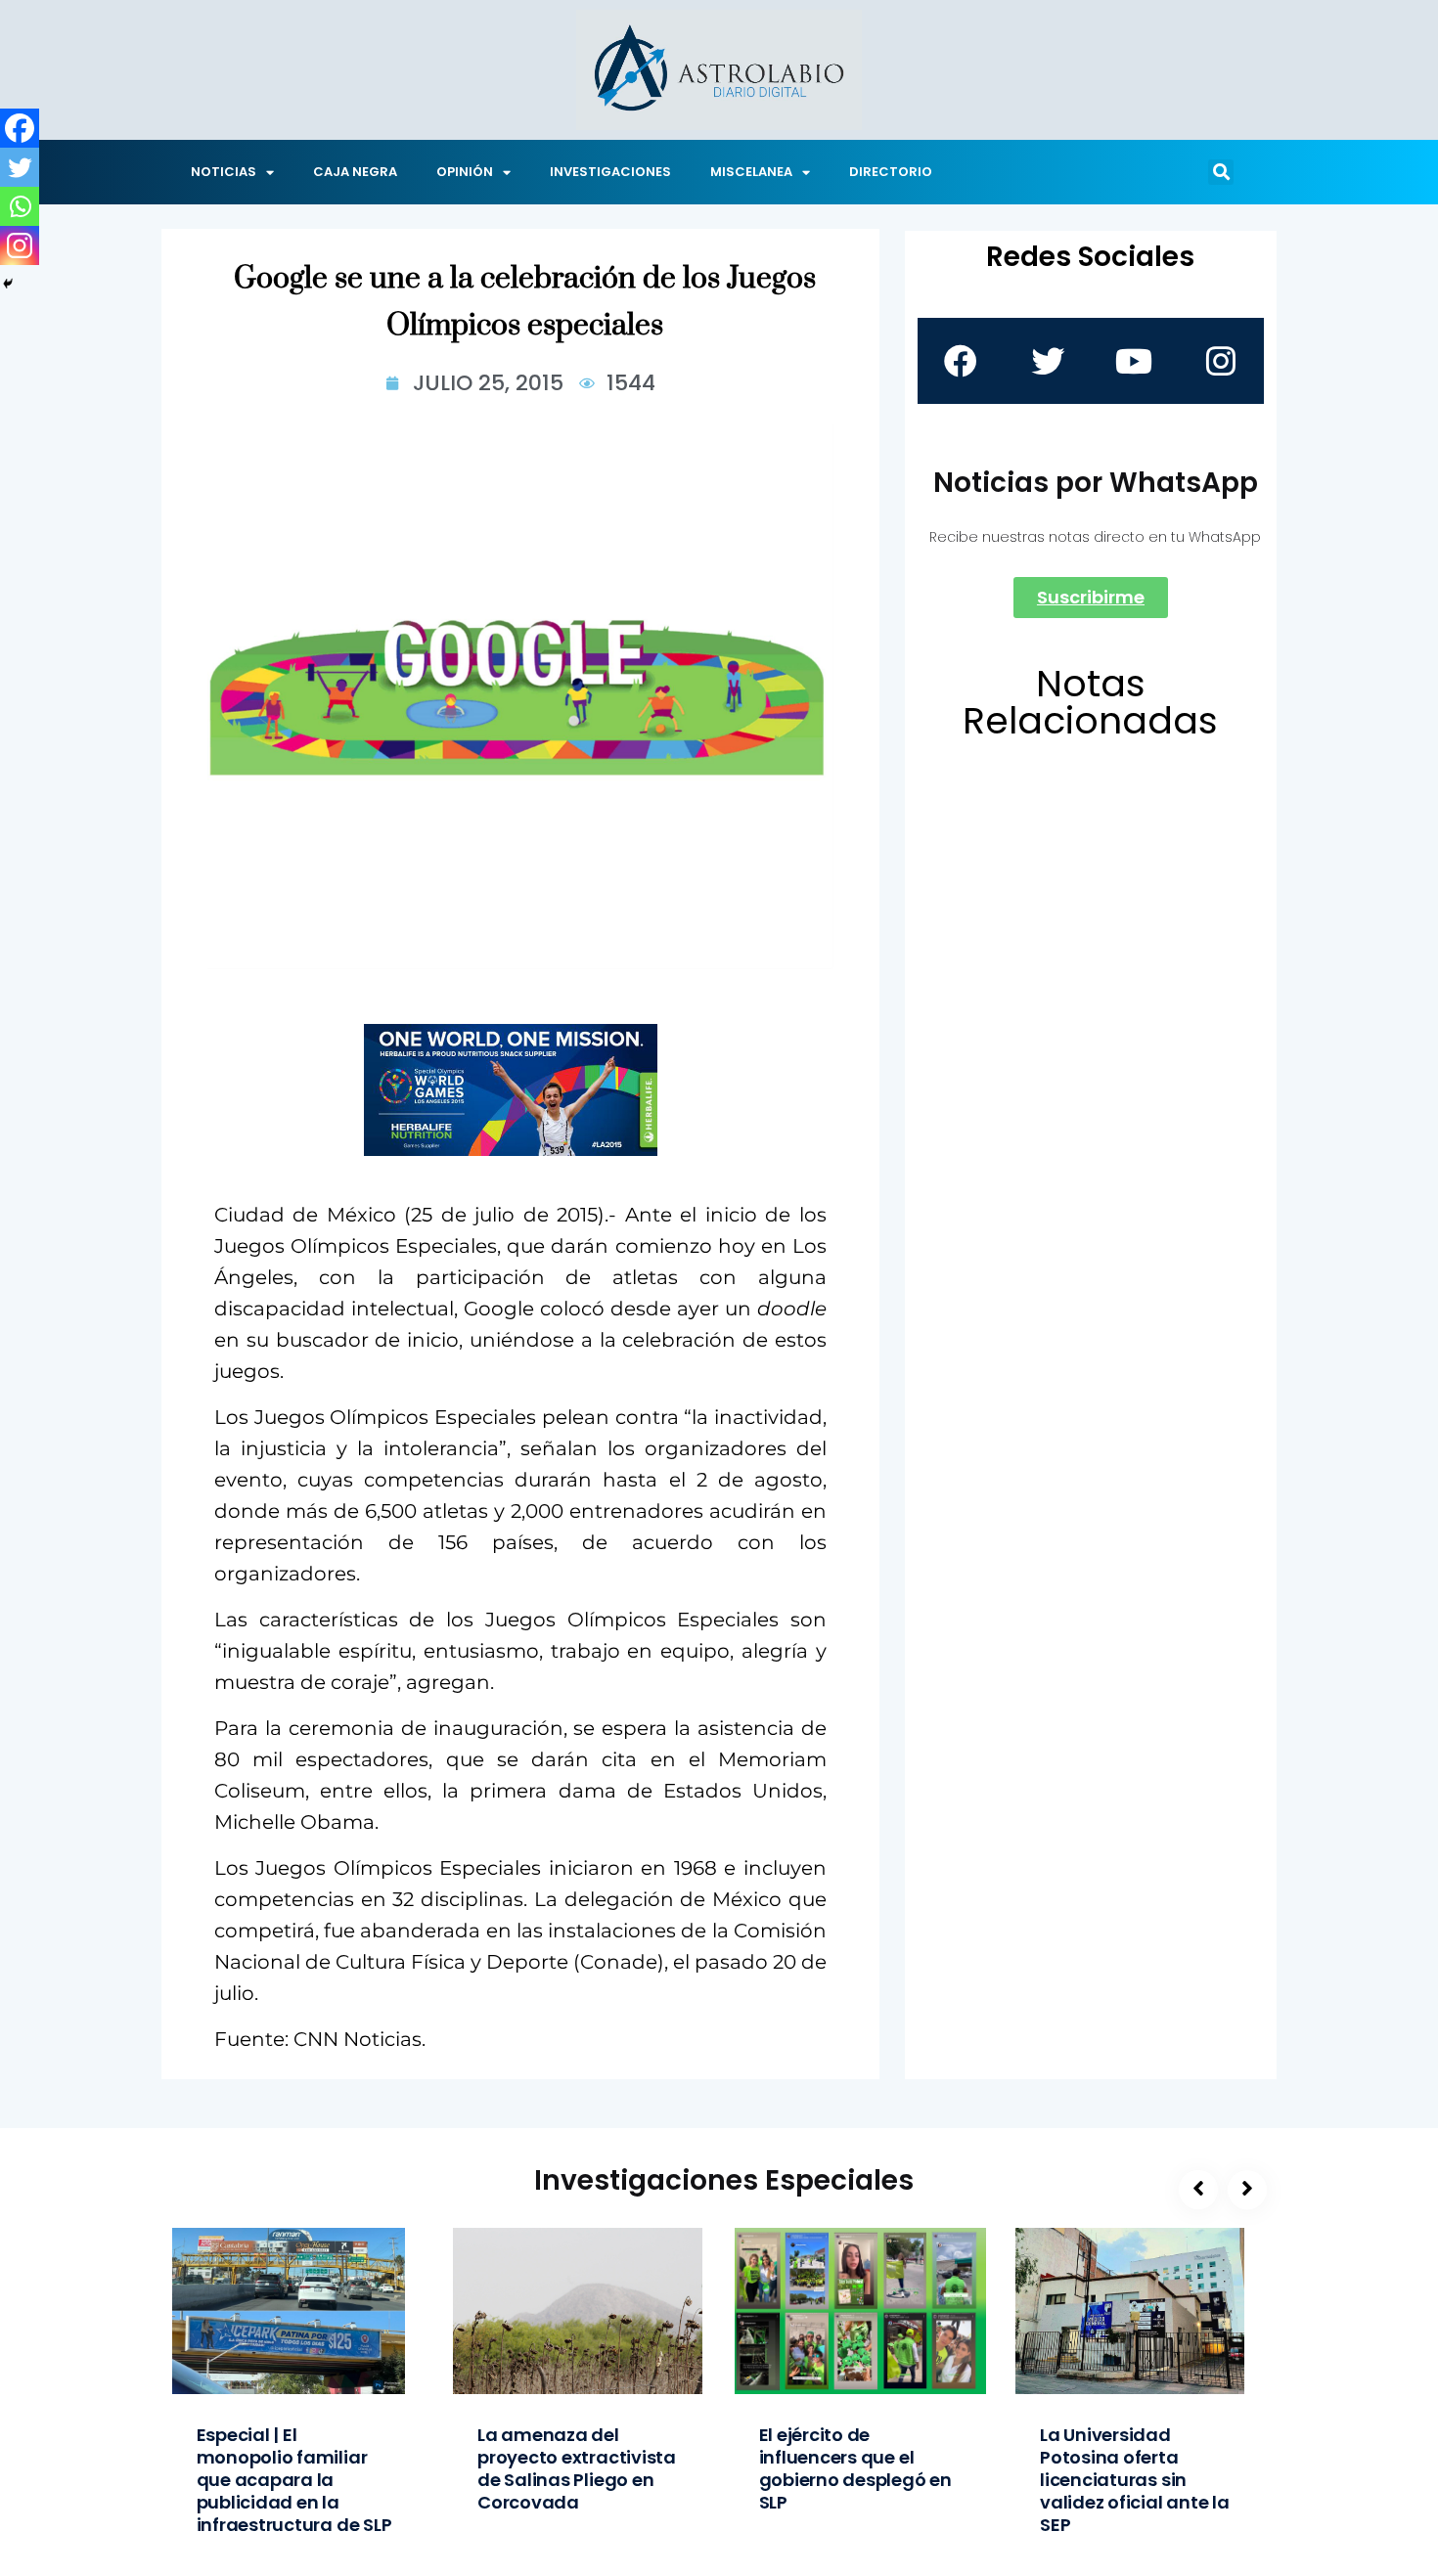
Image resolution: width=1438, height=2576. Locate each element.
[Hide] (8, 284)
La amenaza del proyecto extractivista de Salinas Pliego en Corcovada (577, 2468)
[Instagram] (20, 245)
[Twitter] (20, 167)
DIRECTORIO (891, 172)
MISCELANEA (751, 172)
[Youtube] (1134, 361)
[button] (1221, 172)
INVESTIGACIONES (610, 172)
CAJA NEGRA (355, 172)
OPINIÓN (465, 172)
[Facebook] (20, 128)
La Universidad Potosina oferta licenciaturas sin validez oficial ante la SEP (1135, 2480)
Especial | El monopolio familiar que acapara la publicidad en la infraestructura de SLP (294, 2480)
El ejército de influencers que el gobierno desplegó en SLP (855, 2468)
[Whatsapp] (20, 206)
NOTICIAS (224, 172)
